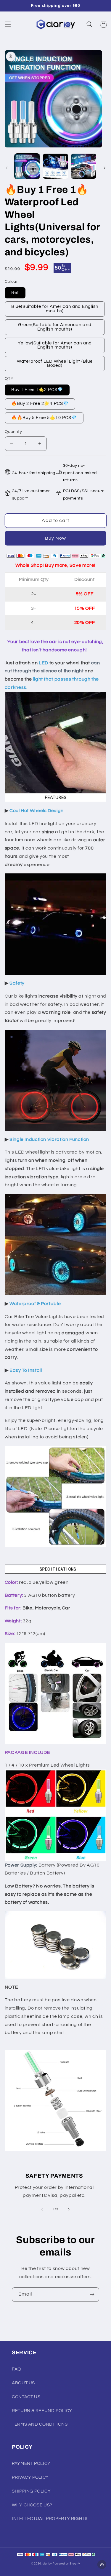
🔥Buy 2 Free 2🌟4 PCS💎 (40, 404)
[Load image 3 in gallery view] (84, 166)
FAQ (16, 2369)
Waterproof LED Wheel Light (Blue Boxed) (55, 364)
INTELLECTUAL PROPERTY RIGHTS (50, 2519)
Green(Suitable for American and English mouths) (55, 327)
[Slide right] (104, 168)
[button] (8, 24)
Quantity (13, 432)
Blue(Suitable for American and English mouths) (55, 309)
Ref (15, 293)
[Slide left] (7, 168)
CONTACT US (26, 2397)
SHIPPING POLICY (31, 2491)
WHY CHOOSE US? (32, 2505)
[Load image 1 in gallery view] (27, 166)
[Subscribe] (92, 2295)
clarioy (47, 2564)
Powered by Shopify (66, 2564)
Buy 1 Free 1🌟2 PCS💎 (37, 390)
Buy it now (56, 538)
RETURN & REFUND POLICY (42, 2411)
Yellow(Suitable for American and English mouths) (55, 345)
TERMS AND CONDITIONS (40, 2424)
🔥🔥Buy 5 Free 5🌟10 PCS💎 (44, 418)
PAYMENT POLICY (31, 2464)
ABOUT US (23, 2383)
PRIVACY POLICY (30, 2477)
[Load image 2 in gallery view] (55, 166)
